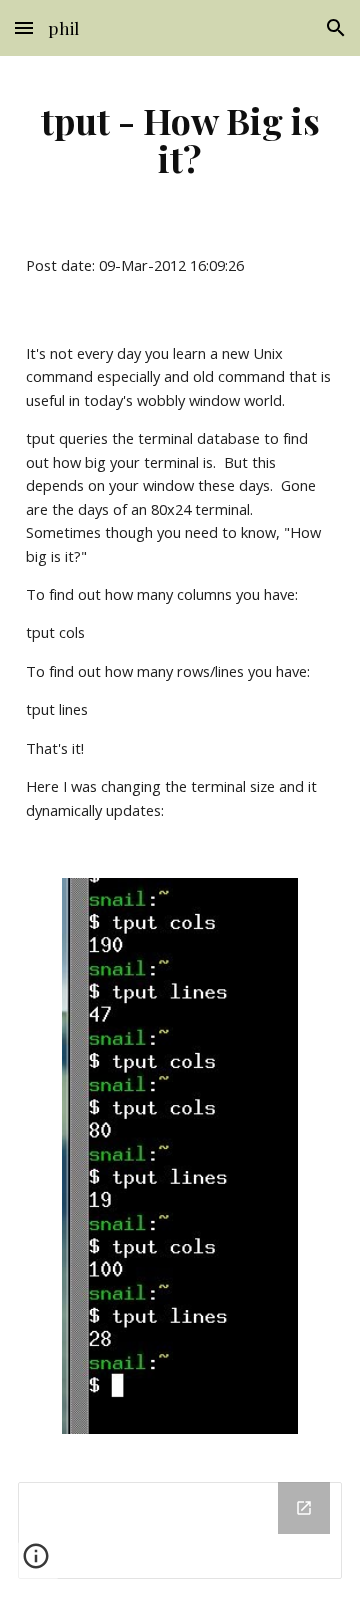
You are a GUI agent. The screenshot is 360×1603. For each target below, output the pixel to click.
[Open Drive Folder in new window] (304, 1508)
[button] (24, 27)
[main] (180, 139)
